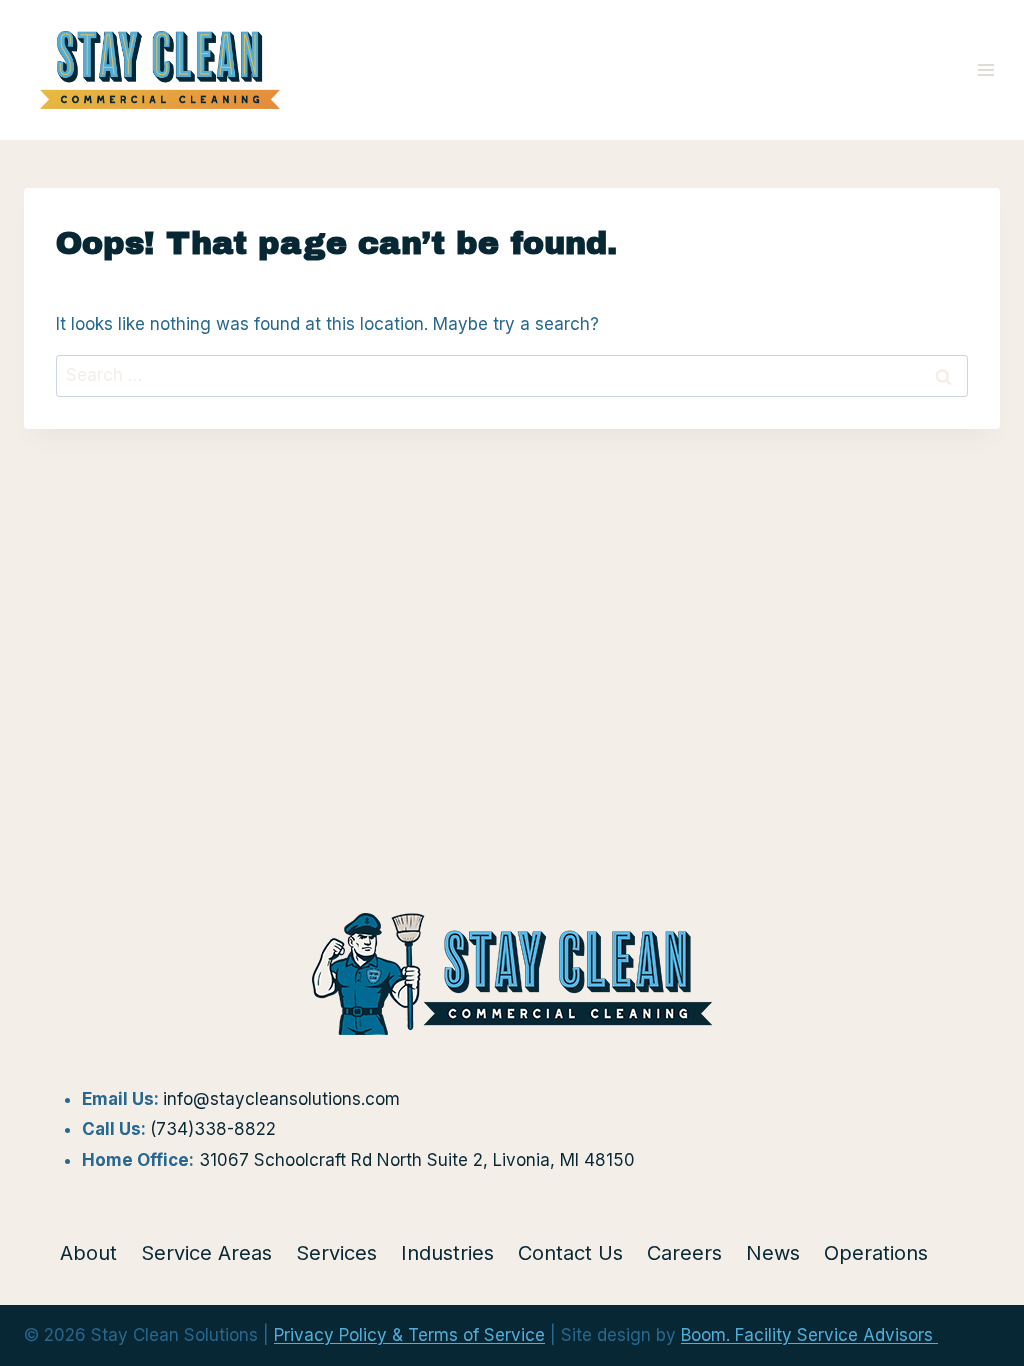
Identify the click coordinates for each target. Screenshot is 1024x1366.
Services (336, 1253)
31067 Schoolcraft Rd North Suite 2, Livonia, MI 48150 (417, 1160)
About (88, 1253)
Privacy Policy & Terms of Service (409, 1335)
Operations (876, 1253)
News (773, 1253)
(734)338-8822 (213, 1129)
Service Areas (206, 1253)
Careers (684, 1253)
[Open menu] (985, 69)
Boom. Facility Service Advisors (809, 1335)
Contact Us (570, 1253)
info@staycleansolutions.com (281, 1099)
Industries (447, 1253)
